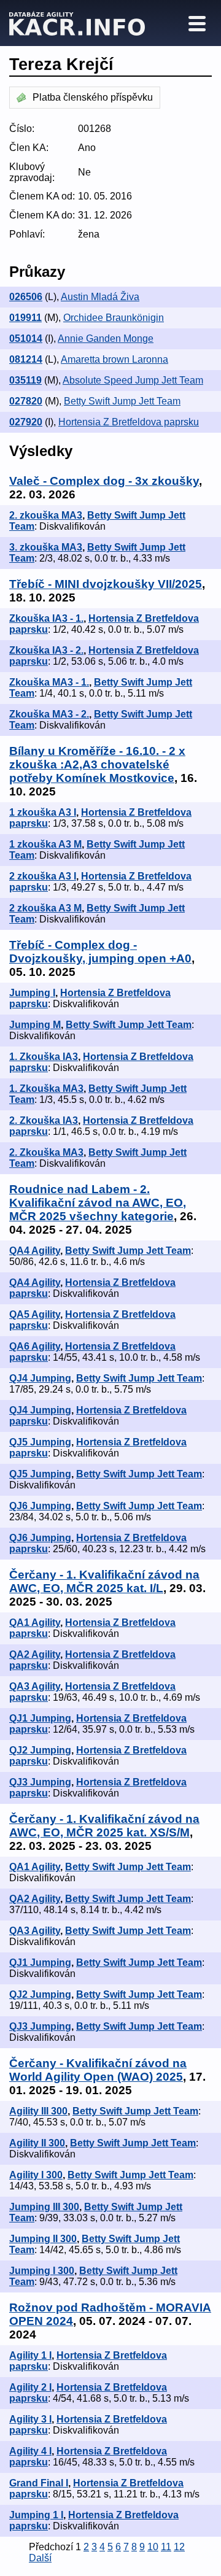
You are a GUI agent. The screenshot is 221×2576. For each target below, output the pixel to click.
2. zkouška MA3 (46, 515)
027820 (26, 401)
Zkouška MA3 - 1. (49, 682)
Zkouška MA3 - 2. (49, 714)
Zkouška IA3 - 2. (46, 650)
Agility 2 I (30, 2387)
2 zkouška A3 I (43, 876)
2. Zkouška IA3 (44, 1120)
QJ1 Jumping (40, 1718)
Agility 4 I (30, 2451)
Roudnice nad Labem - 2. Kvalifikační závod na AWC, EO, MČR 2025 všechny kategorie (98, 1203)
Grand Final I (39, 2483)
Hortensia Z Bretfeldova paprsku (129, 422)
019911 (25, 318)
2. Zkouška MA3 (46, 1152)
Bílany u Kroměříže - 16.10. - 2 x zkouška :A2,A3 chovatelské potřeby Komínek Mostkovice (97, 764)
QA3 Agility (35, 1686)
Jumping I (32, 993)
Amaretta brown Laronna (114, 359)
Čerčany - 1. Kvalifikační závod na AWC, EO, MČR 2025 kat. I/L (104, 1581)
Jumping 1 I (36, 2515)
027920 (26, 422)
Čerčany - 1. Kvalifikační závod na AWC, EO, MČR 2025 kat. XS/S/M (104, 1826)
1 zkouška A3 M (45, 844)
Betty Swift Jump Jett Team (122, 401)
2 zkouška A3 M (45, 908)
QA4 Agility (35, 1251)
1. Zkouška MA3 (46, 1089)
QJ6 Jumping (40, 1506)
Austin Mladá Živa (100, 297)
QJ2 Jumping (40, 1750)
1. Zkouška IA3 (44, 1057)
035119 (25, 380)
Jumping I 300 (42, 2271)
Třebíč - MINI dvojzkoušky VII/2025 (106, 584)
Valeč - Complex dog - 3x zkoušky (104, 481)
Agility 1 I (30, 2355)
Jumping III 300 (44, 2207)
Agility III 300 (38, 2111)
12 (179, 2547)
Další (40, 2558)
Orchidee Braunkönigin (114, 318)
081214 (26, 359)
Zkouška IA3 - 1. (46, 618)
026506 (26, 297)
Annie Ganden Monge (106, 338)
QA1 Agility (35, 1623)
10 (153, 2547)
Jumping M (35, 1025)
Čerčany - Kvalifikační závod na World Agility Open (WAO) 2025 (98, 2070)
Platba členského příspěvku (93, 97)
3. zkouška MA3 (46, 547)
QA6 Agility (35, 1346)
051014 (26, 338)
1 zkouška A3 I (43, 812)
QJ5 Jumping (40, 1442)
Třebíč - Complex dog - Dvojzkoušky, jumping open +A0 (100, 952)
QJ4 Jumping (40, 1378)
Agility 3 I (30, 2419)
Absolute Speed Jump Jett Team (133, 380)
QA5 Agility (35, 1314)
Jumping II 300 (43, 2239)
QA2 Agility (35, 1654)
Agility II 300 (37, 2143)
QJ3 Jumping (40, 1782)
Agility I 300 (36, 2175)
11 (166, 2547)
